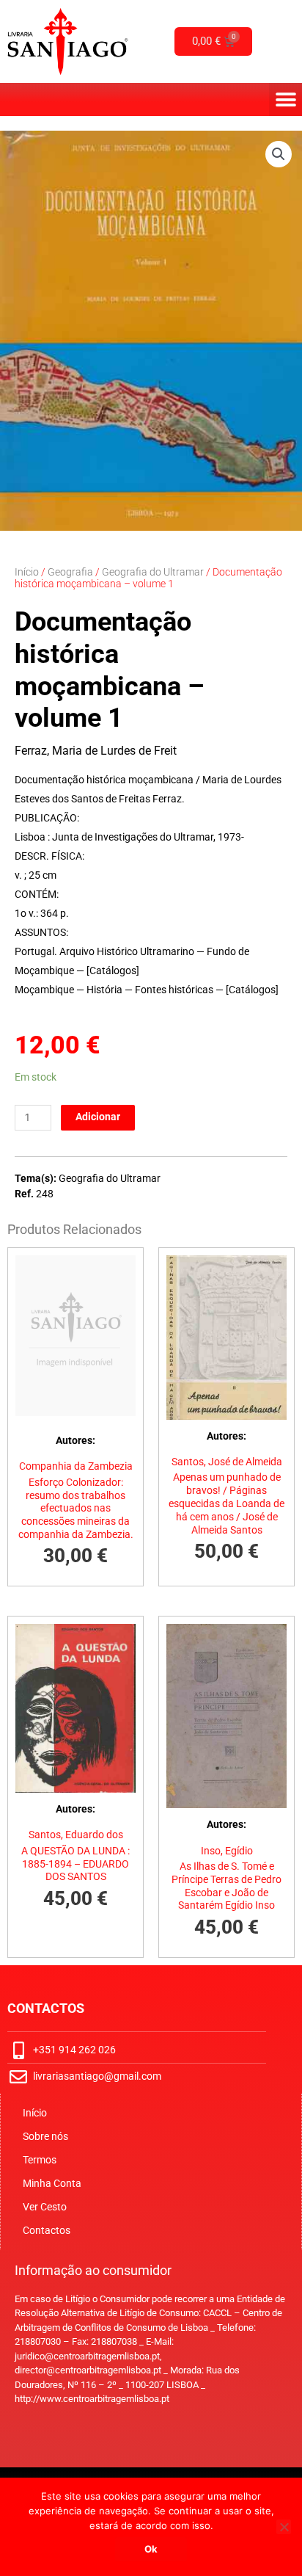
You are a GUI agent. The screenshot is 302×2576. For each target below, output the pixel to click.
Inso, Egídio (227, 1851)
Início (27, 572)
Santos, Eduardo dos (76, 1835)
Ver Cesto (45, 2207)
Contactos (47, 2230)
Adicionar (98, 1117)
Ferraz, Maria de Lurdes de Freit (96, 751)
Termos (40, 2160)
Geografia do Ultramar (153, 572)
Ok (151, 2549)
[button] (286, 99)
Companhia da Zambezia (76, 1466)
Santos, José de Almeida (227, 1462)
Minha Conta (52, 2183)
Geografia (70, 572)
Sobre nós (45, 2136)
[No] (284, 2527)
